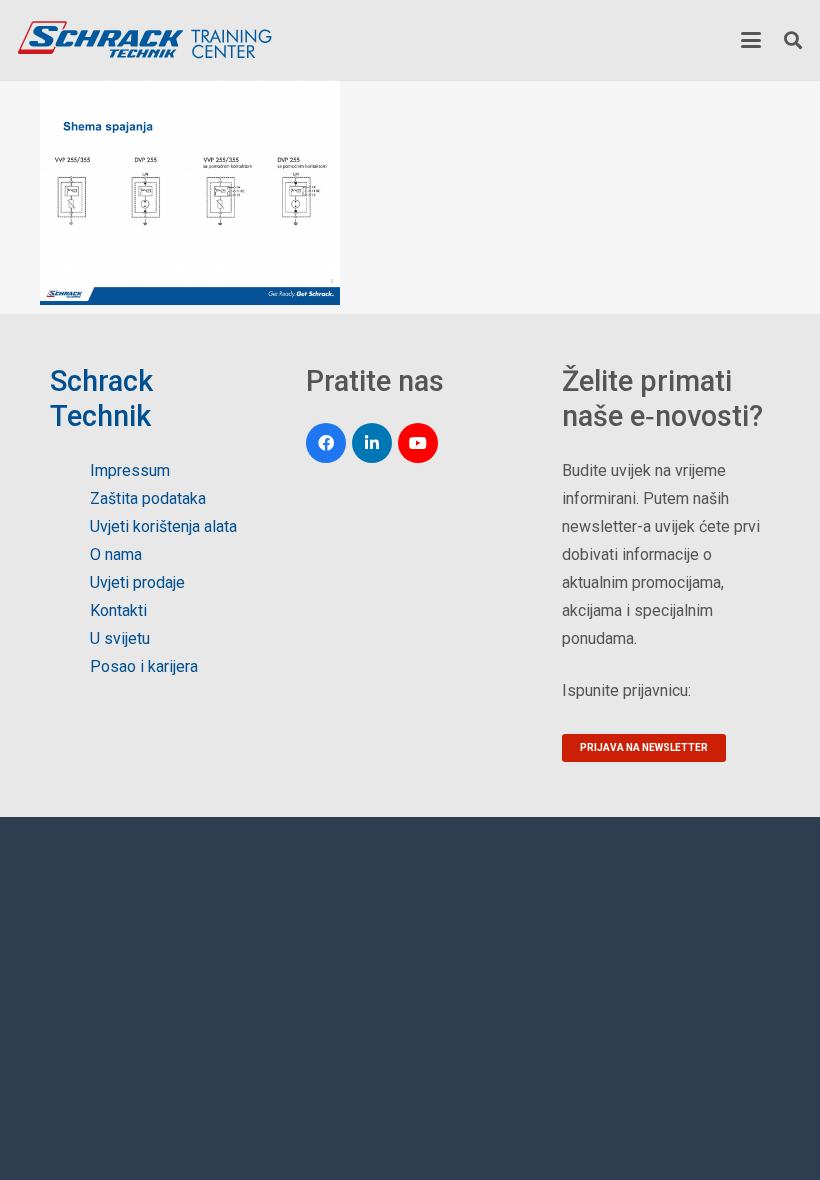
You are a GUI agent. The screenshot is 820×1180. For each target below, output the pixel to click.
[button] (751, 40)
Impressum (130, 470)
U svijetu (120, 638)
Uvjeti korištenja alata (163, 526)
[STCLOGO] (144, 40)
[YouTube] (418, 443)
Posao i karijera (144, 666)
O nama (116, 554)
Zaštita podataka (148, 498)
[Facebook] (326, 443)
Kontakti (118, 610)
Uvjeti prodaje (137, 582)
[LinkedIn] (372, 443)
